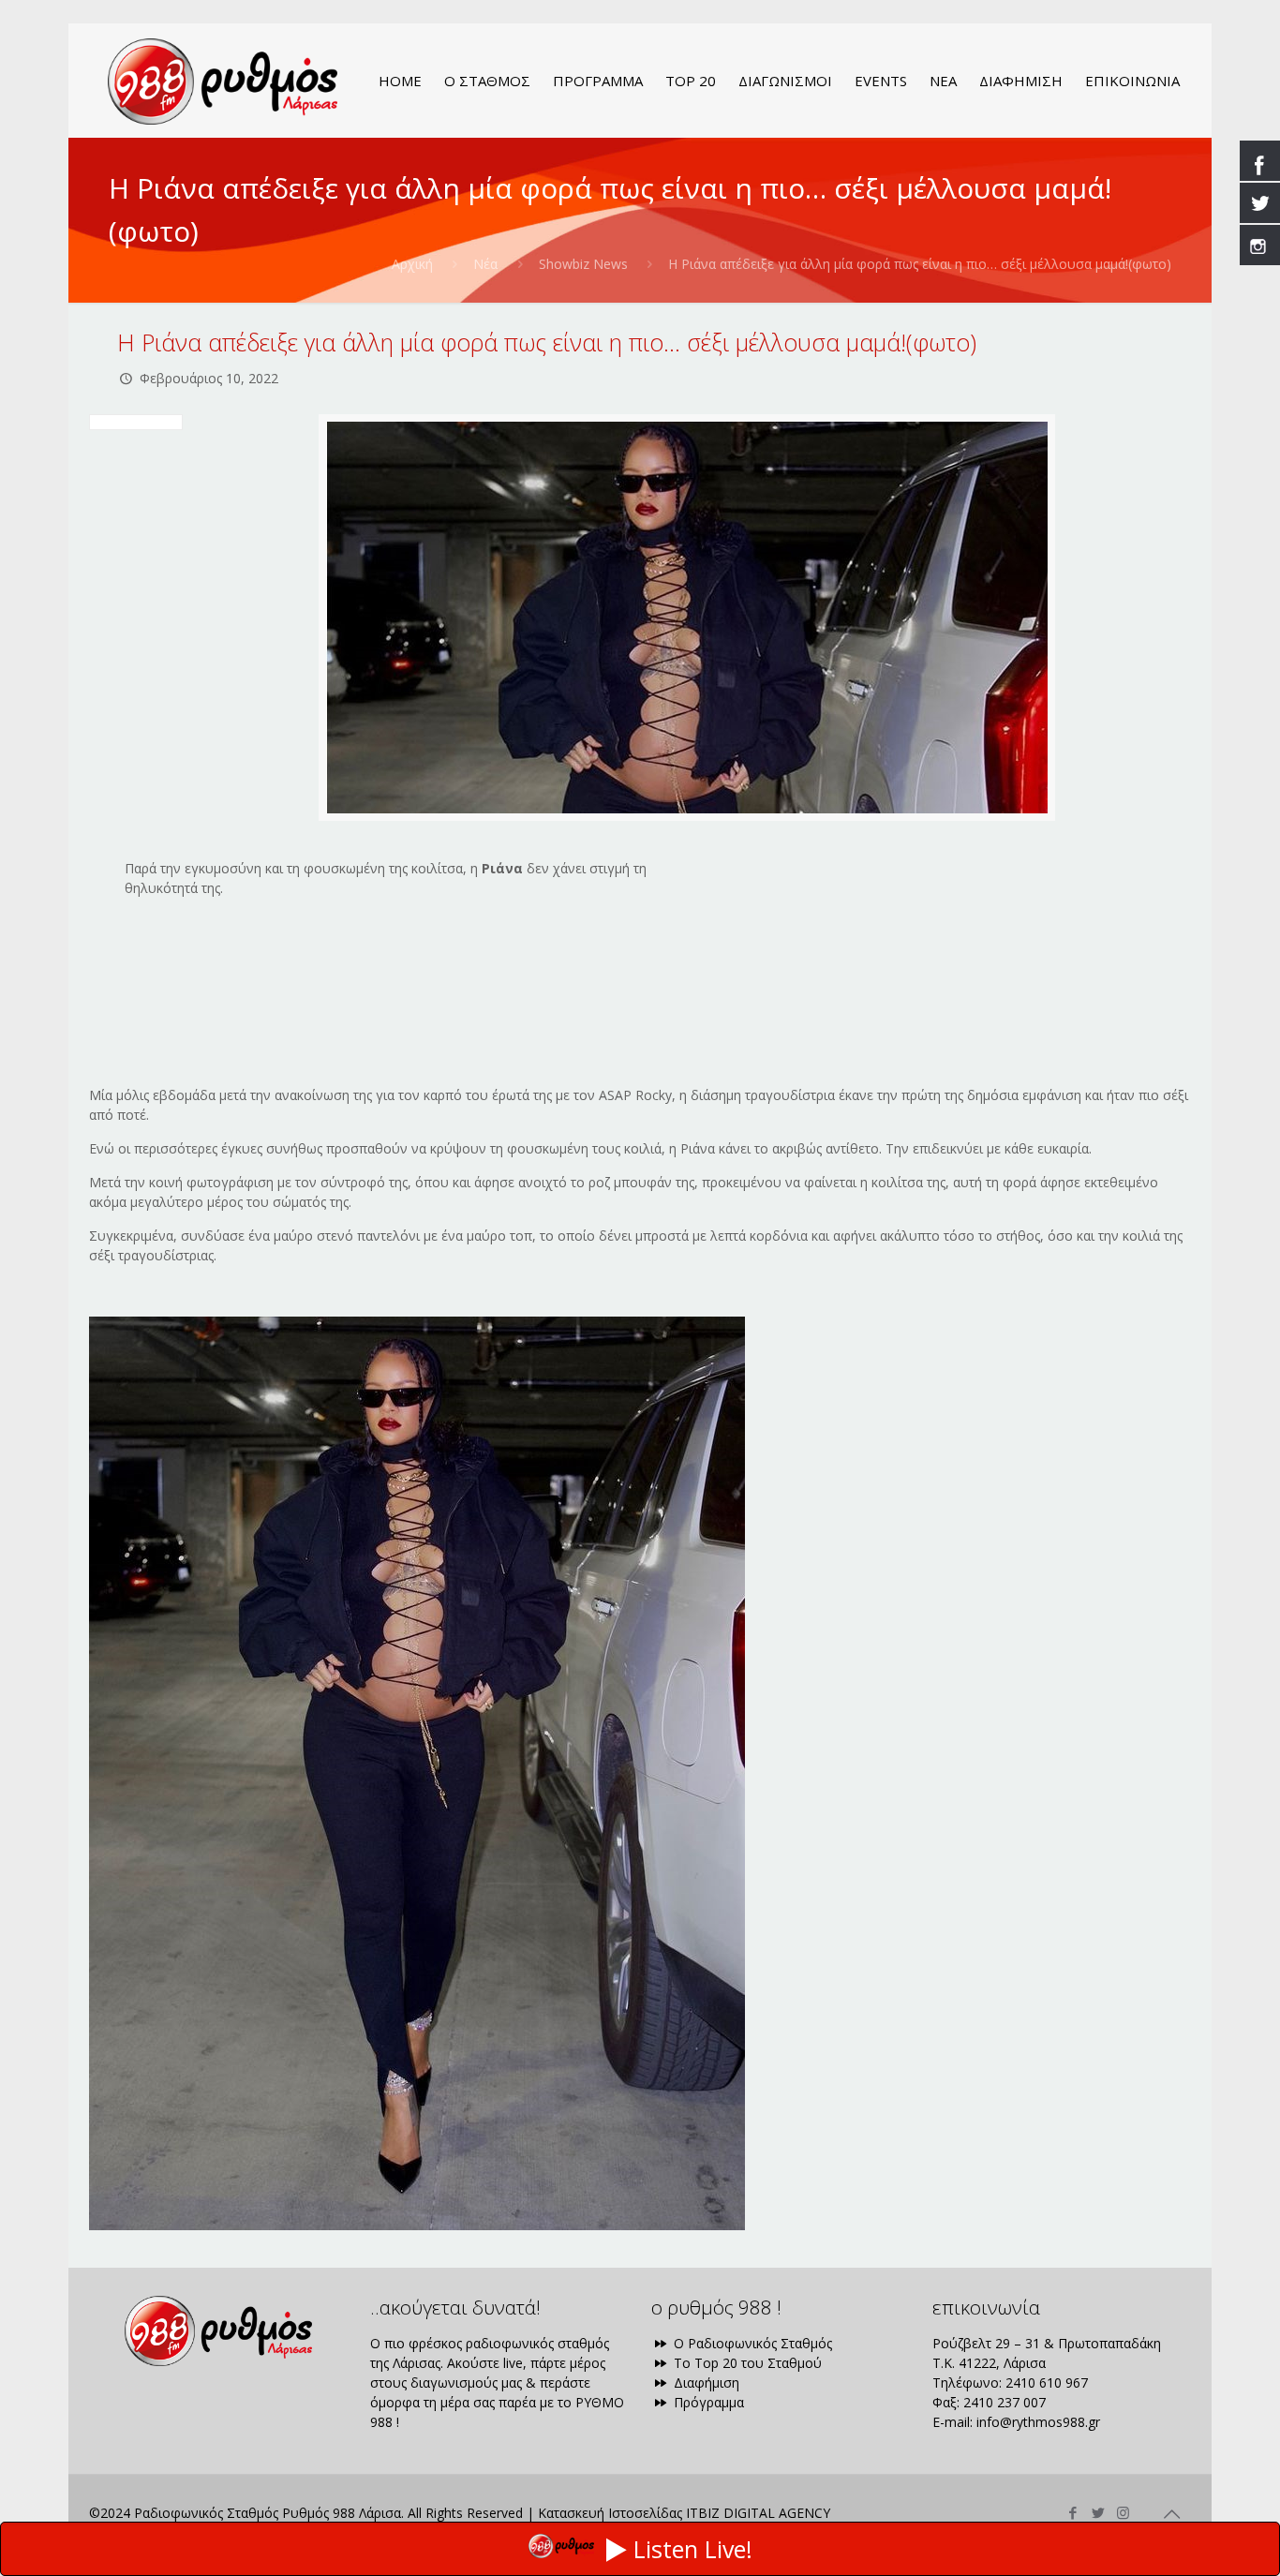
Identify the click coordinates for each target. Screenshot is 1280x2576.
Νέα (485, 264)
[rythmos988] (223, 81)
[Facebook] (1072, 2512)
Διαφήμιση (705, 2382)
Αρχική (412, 264)
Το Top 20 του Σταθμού (746, 2363)
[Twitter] (1098, 2512)
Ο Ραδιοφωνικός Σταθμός (751, 2343)
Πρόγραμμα (707, 2402)
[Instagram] (1123, 2512)
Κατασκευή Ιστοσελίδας (610, 2513)
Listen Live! (693, 2549)
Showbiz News (583, 264)
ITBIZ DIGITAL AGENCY (758, 2513)
